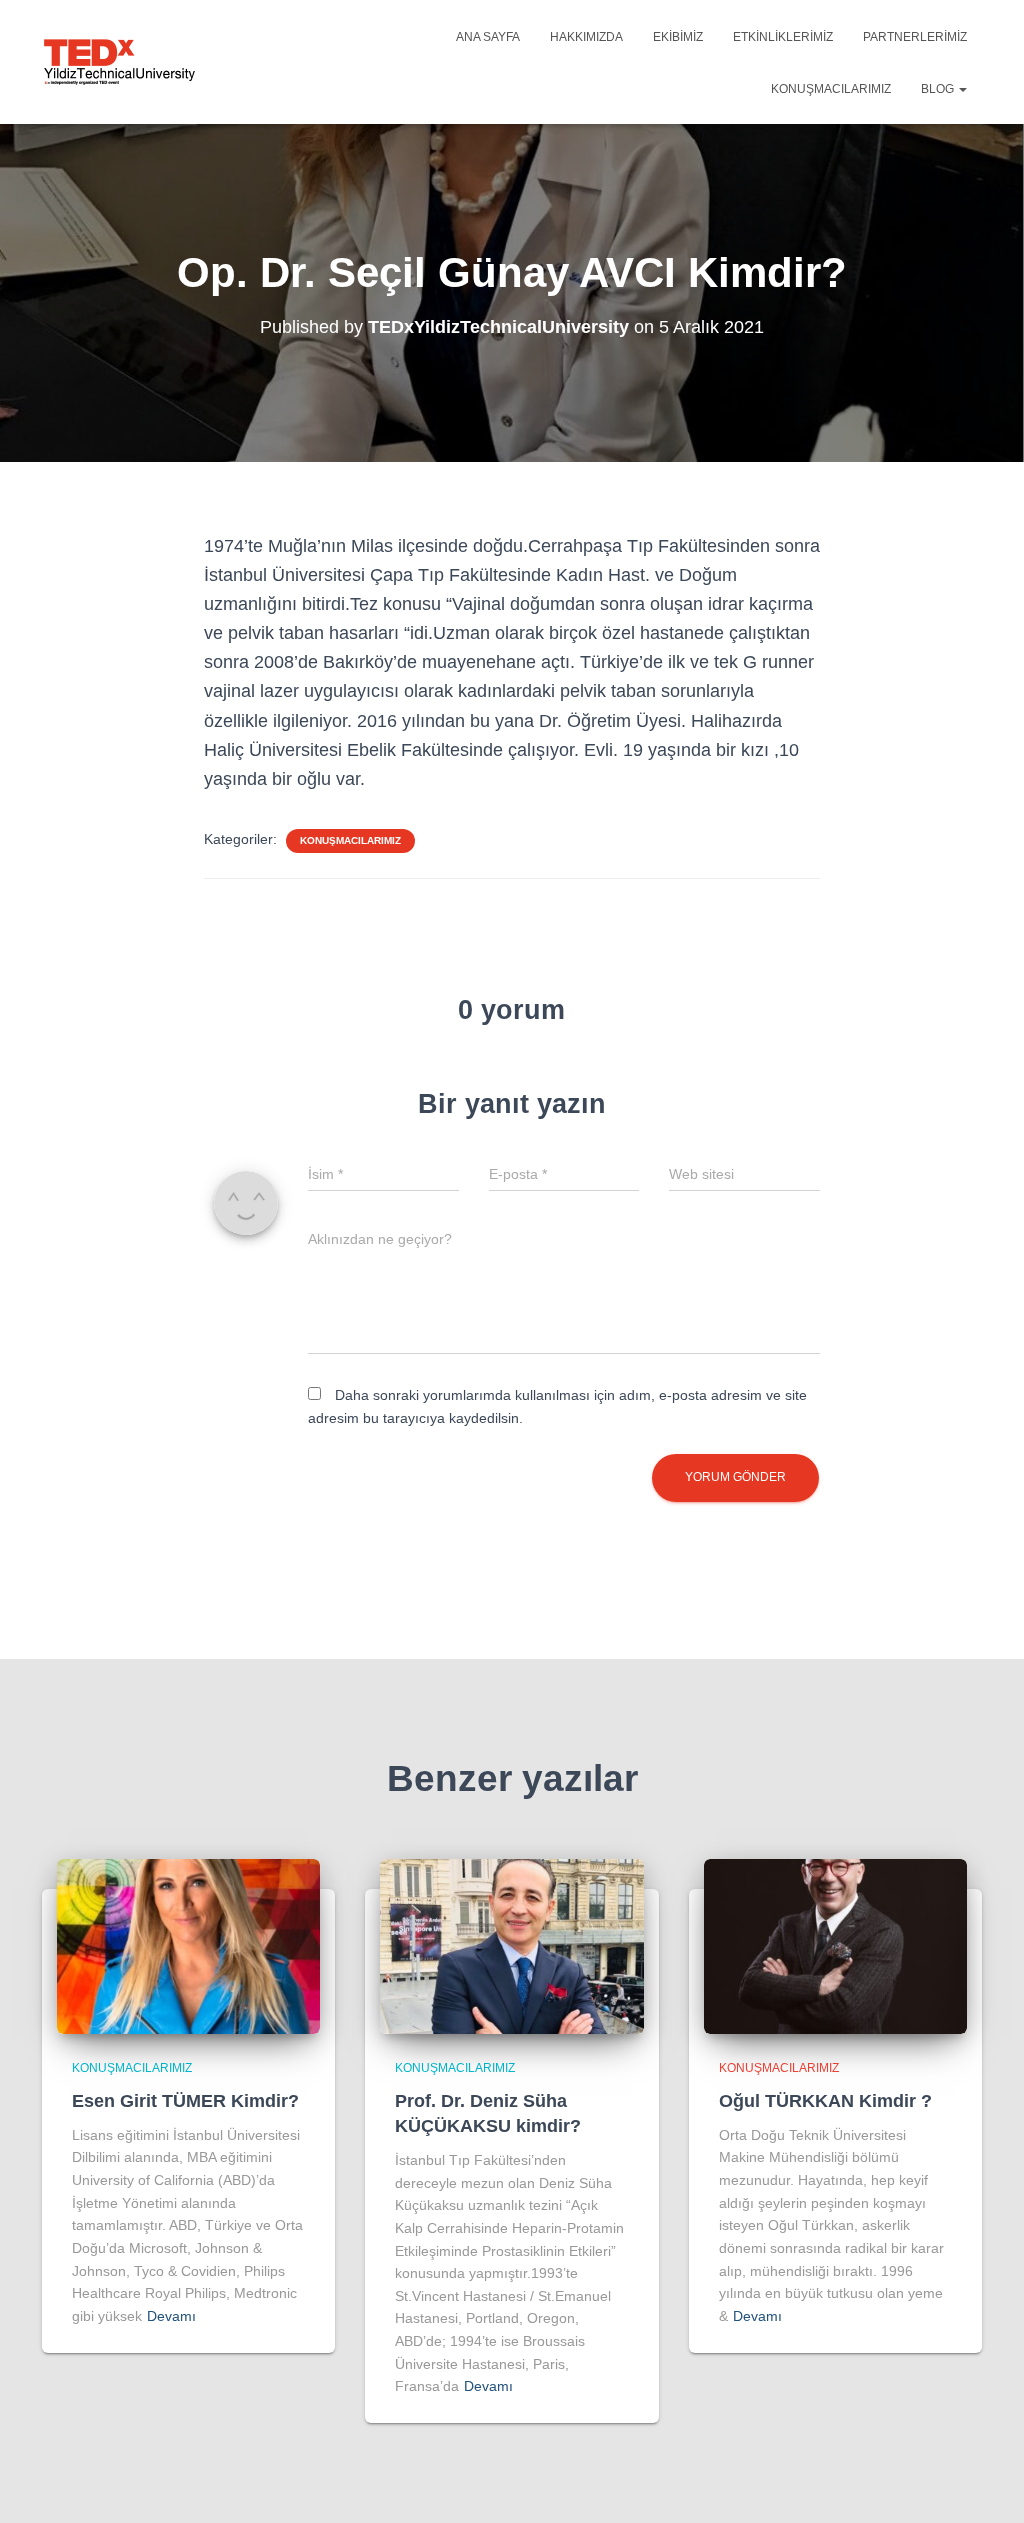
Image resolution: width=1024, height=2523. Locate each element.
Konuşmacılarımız (831, 89)
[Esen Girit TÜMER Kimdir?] (188, 1945)
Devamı (171, 2316)
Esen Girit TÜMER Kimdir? (185, 2101)
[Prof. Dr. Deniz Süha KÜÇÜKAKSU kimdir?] (511, 1945)
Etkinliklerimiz (783, 37)
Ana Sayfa (488, 37)
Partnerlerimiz (915, 37)
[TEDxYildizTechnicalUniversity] (119, 62)
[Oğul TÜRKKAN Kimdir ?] (835, 1945)
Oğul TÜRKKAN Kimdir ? (825, 2101)
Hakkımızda (586, 37)
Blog (939, 89)
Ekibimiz (678, 37)
